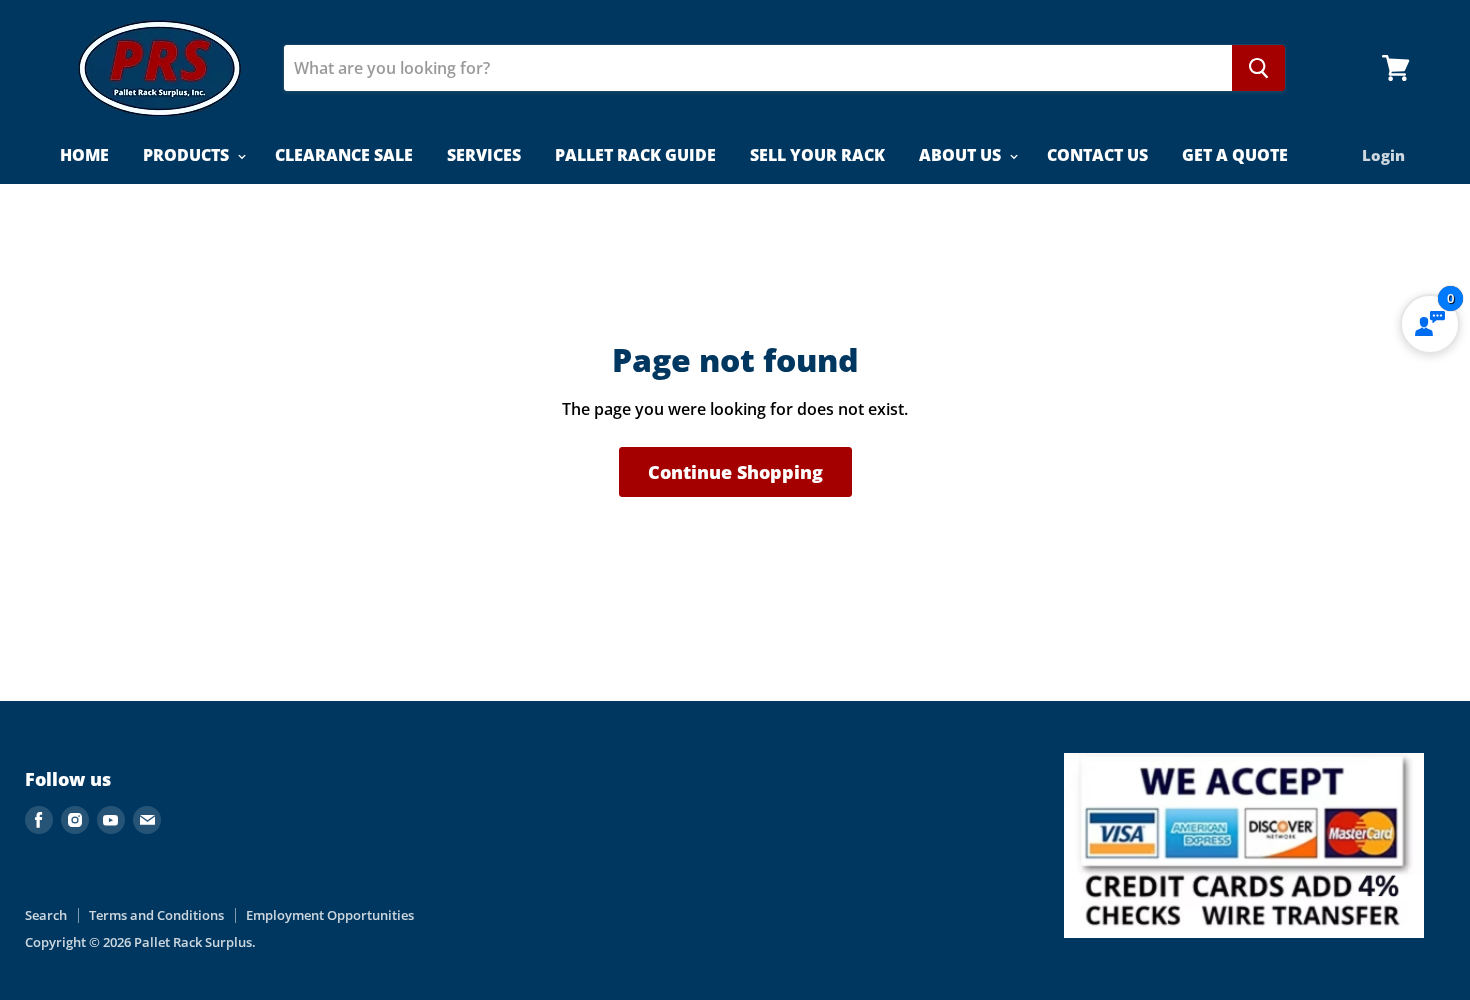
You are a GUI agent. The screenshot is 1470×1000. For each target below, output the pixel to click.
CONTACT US (1097, 155)
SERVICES (484, 155)
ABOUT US (962, 155)
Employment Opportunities (330, 915)
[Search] (1258, 68)
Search (46, 915)
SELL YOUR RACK (817, 155)
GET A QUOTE (1235, 155)
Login (1383, 155)
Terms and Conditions (156, 915)
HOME (84, 155)
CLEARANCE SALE (344, 155)
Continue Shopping (735, 472)
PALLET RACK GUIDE (635, 155)
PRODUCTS (188, 155)
